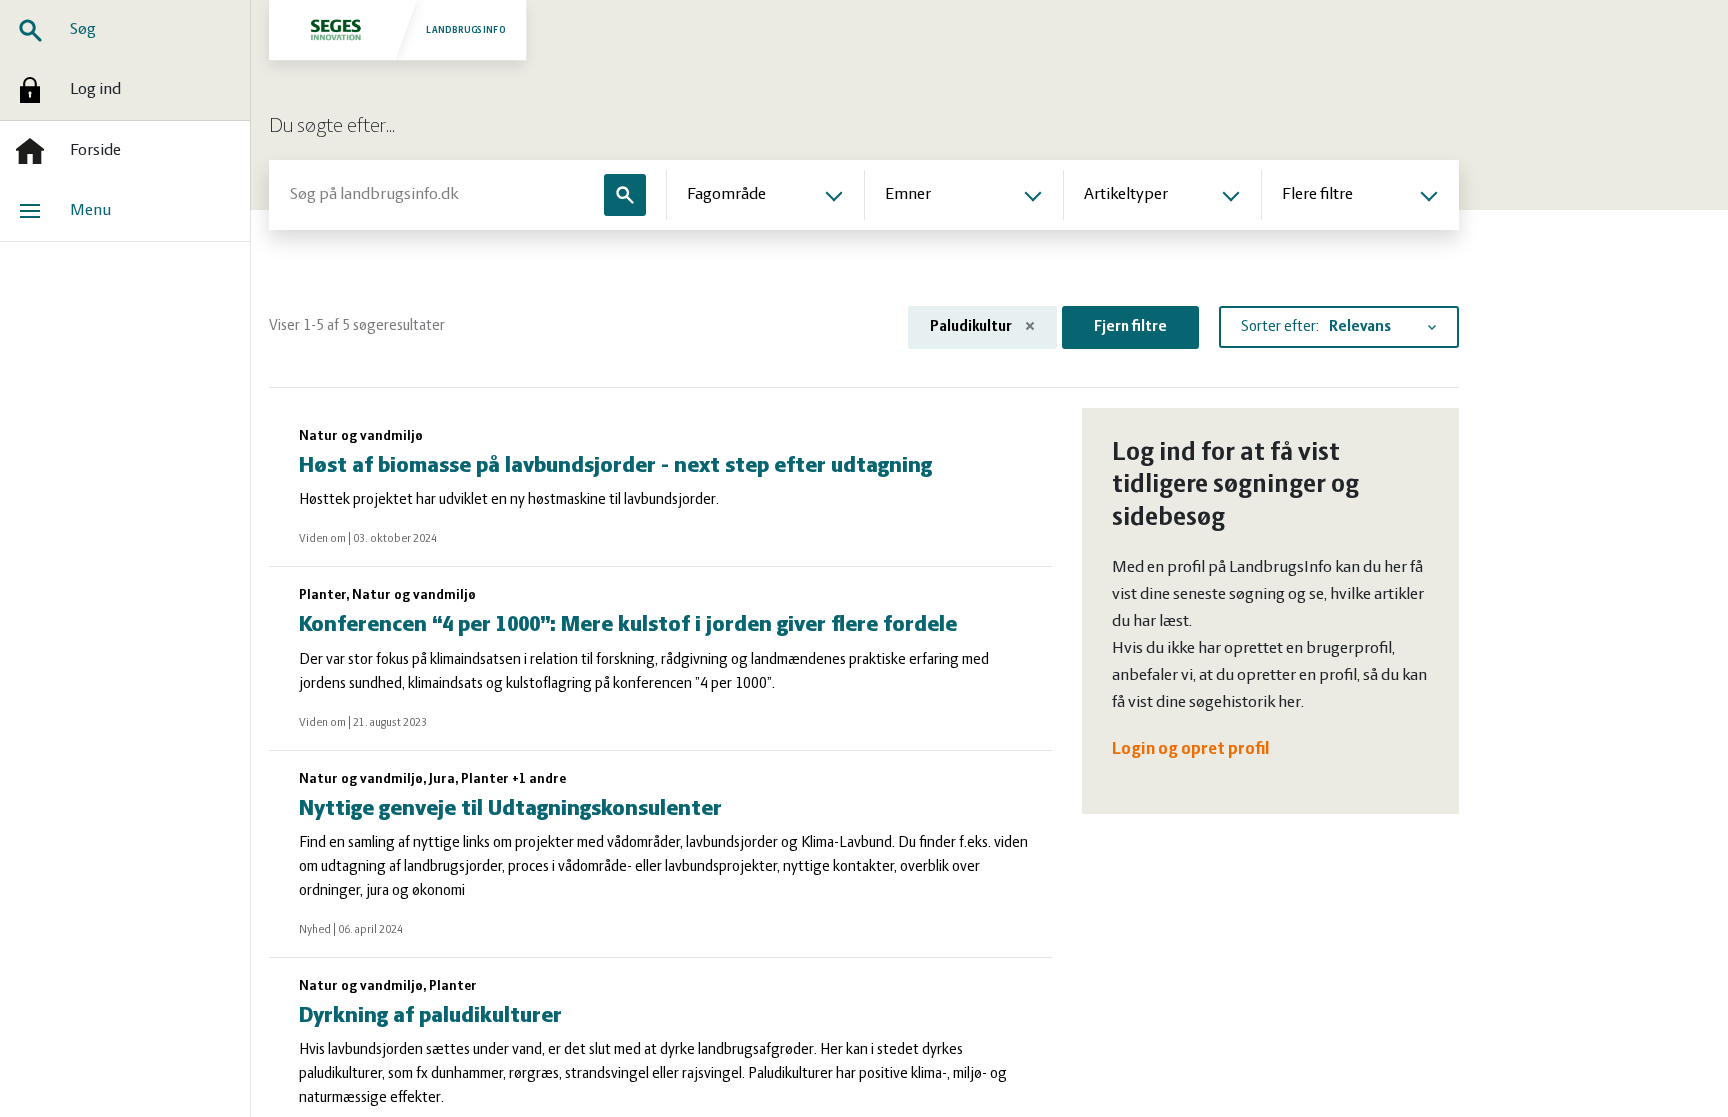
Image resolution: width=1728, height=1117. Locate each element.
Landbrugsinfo (466, 30)
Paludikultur (972, 327)
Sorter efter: (1280, 327)
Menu (90, 211)
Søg (83, 30)
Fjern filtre (1130, 327)
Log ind (95, 90)
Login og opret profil (1191, 750)
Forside (95, 151)
